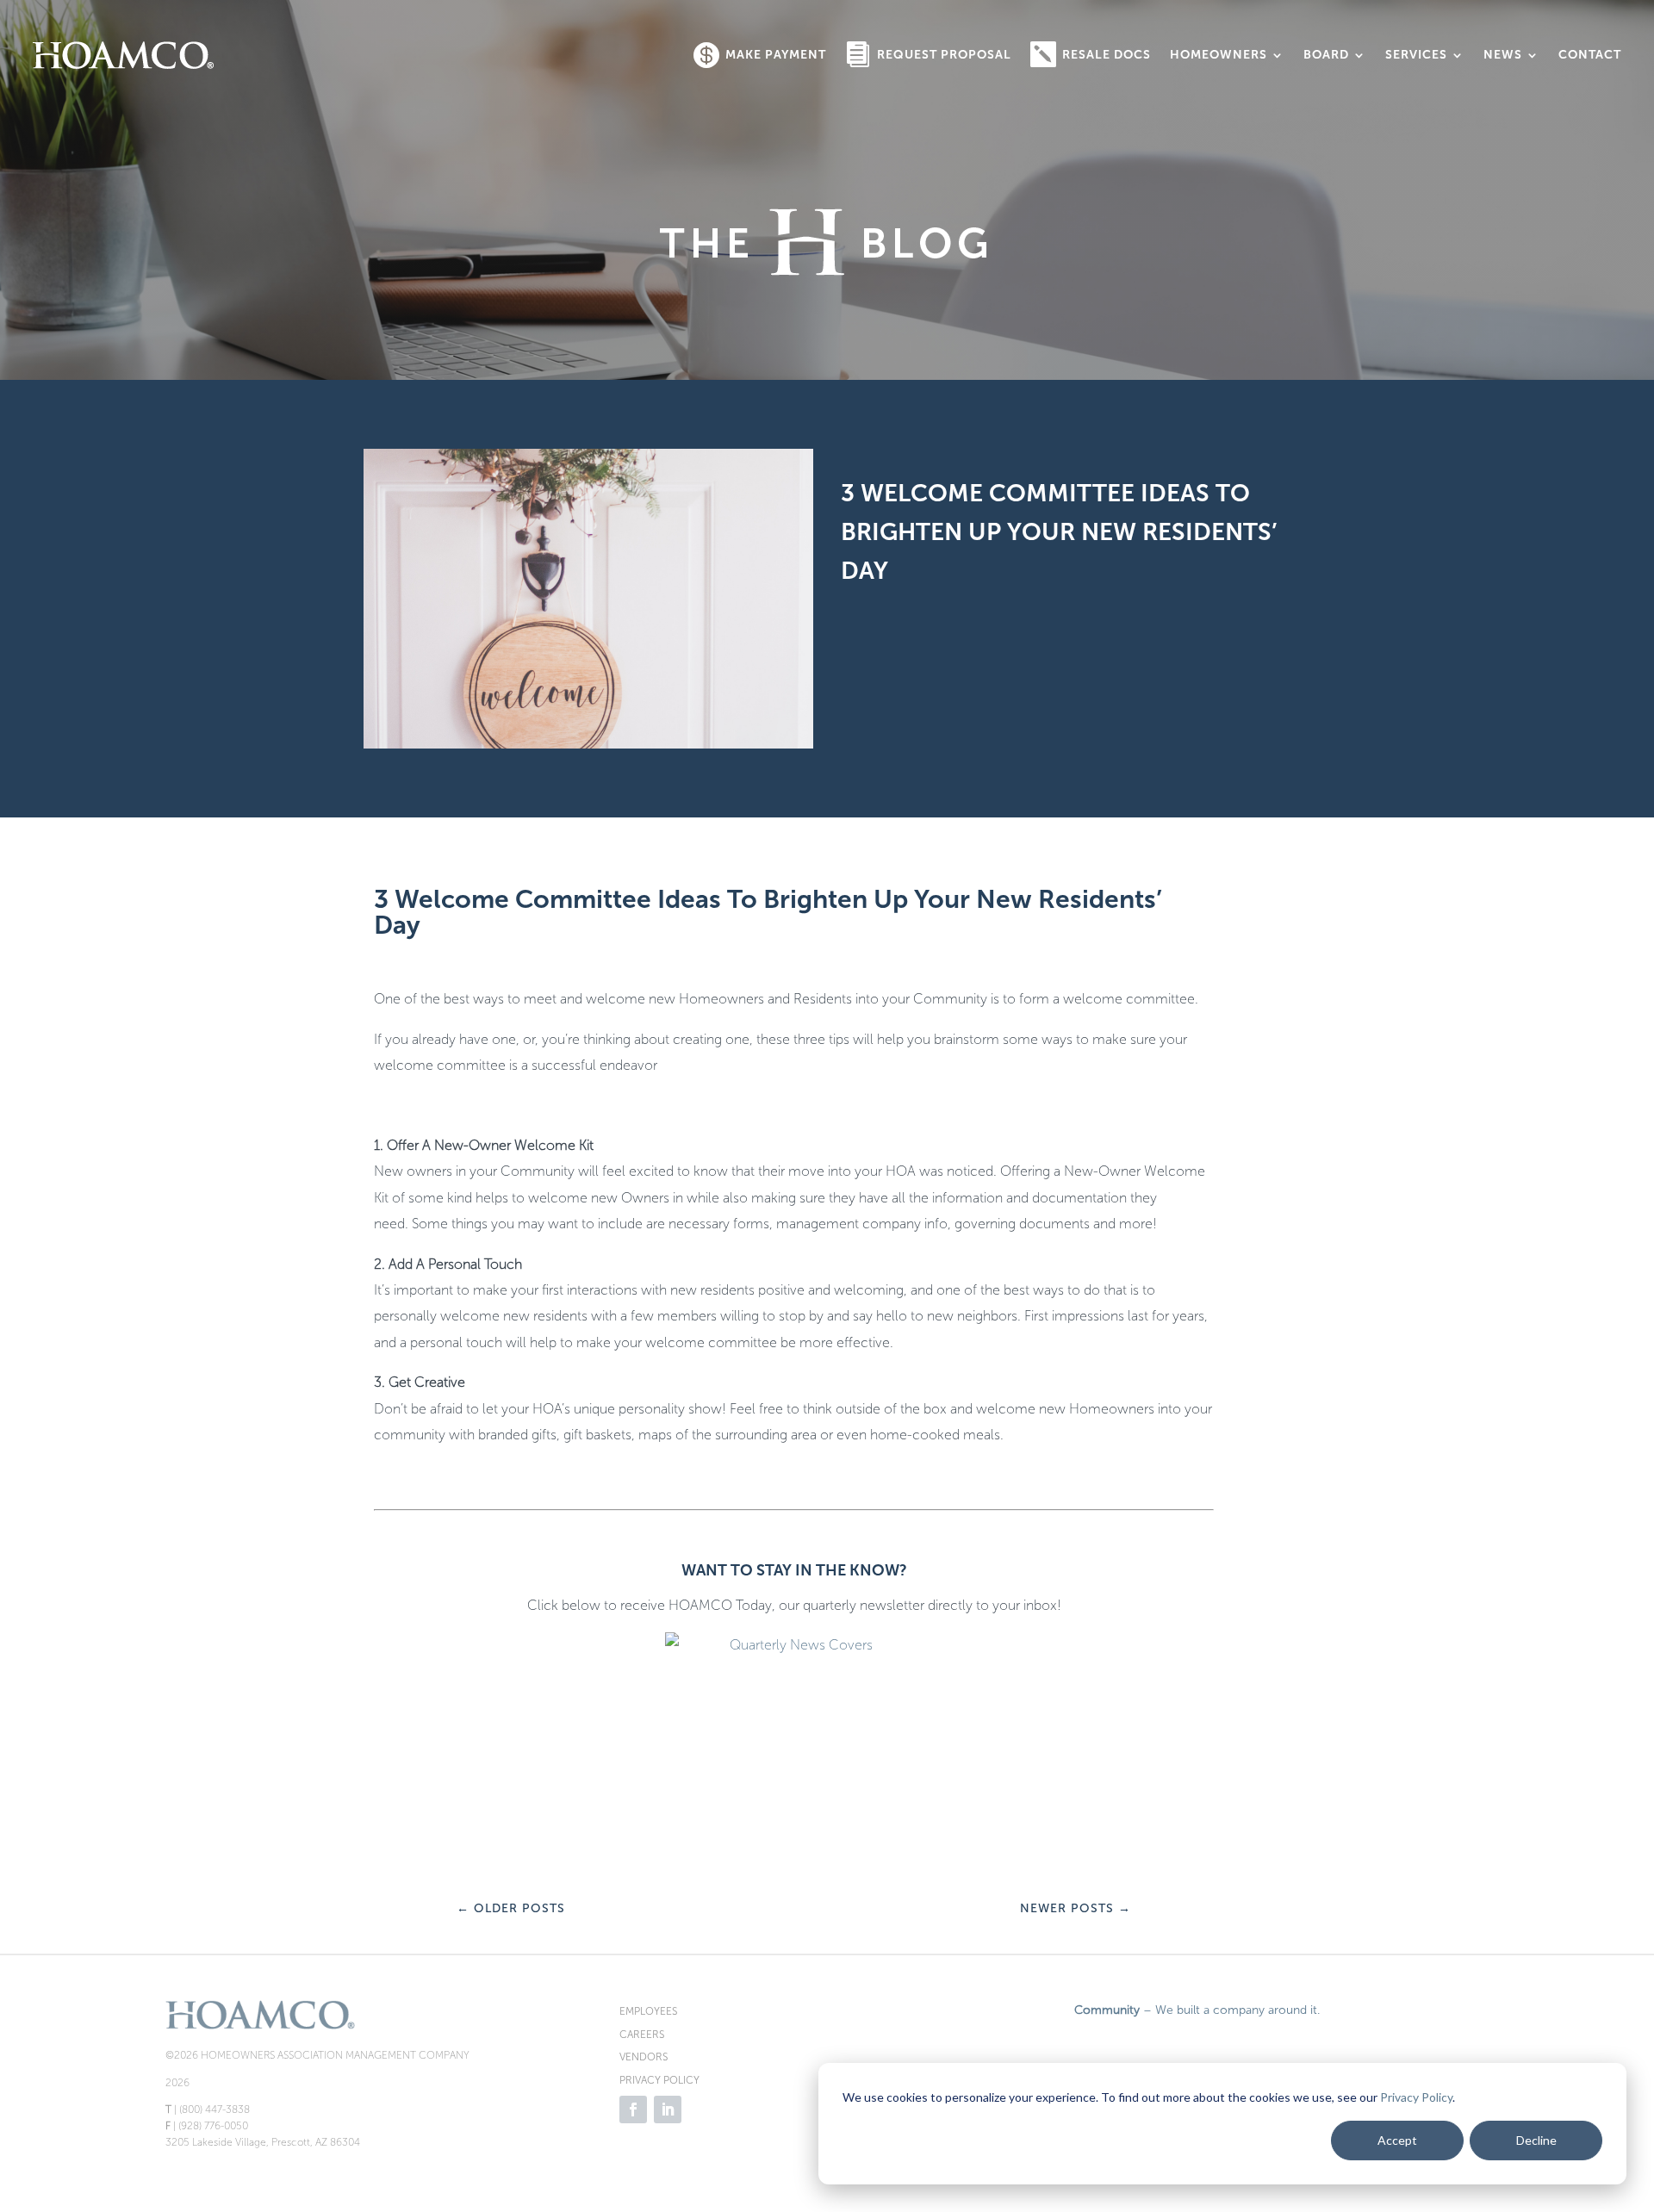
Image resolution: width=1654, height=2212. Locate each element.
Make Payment (776, 55)
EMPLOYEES (648, 2011)
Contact (1590, 55)
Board (1326, 55)
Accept (1397, 2140)
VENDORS (644, 2057)
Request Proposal (944, 55)
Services (1416, 55)
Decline (1536, 2140)
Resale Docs (1107, 55)
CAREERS (642, 2035)
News (1503, 55)
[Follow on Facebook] (633, 2109)
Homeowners (1219, 55)
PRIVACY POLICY (659, 2080)
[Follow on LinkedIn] (668, 2109)
